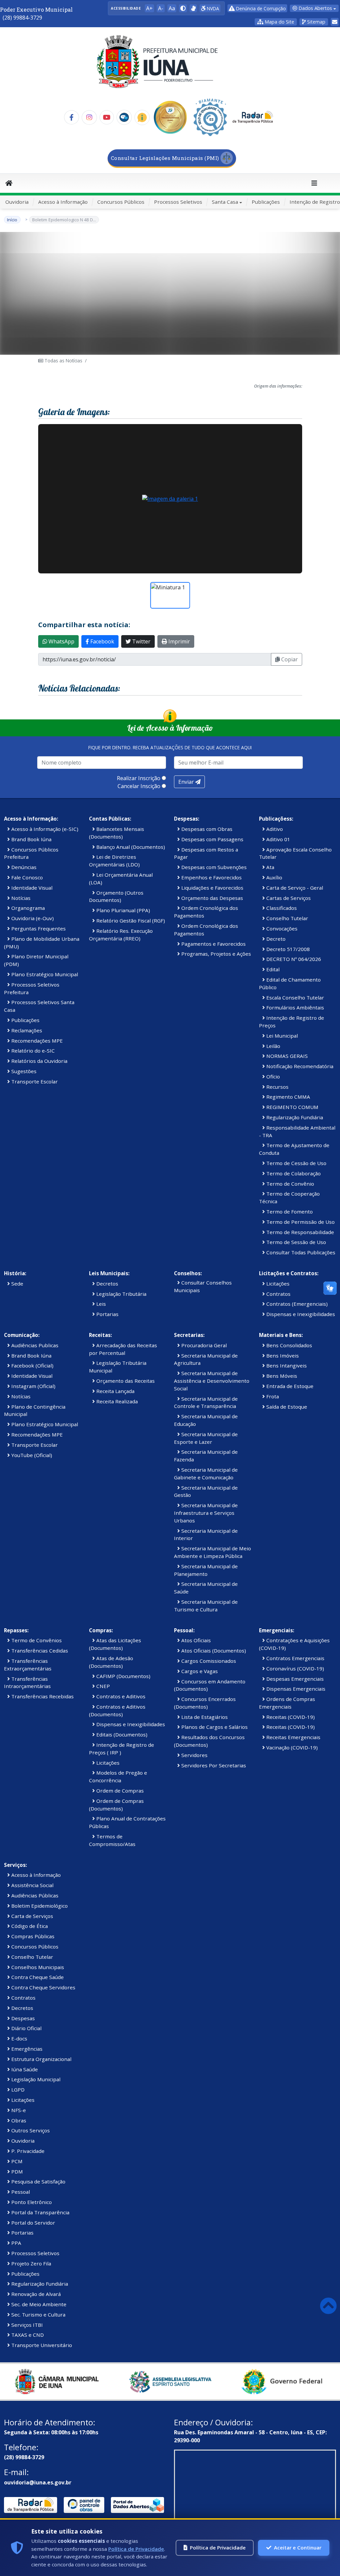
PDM (16, 2171)
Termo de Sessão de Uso (296, 1242)
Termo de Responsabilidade (299, 1232)
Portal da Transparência (40, 2212)
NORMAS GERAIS (286, 1056)
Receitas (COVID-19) (290, 1717)
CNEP (102, 1686)
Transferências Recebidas (42, 1696)
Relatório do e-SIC (32, 1051)
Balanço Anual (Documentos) (130, 847)
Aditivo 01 (278, 839)
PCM (16, 2161)
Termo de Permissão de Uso (300, 1222)
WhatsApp (61, 641)
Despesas (22, 2018)
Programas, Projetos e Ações (215, 954)
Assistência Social (32, 1885)
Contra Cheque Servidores (43, 1987)
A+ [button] (149, 8)
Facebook (102, 641)
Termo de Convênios (36, 1640)
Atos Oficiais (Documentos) (213, 1651)
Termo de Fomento (289, 1212)
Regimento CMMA (288, 1097)
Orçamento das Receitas (125, 1381)
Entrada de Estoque (289, 1386)
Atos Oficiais (195, 1640)
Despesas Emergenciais (294, 1679)
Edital (272, 969)
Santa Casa (225, 202)
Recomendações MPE (36, 1041)
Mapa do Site (279, 22)
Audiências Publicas (34, 1345)
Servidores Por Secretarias (213, 1765)
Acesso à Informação (63, 202)
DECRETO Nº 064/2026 (293, 959)
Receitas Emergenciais (293, 1737)
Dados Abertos (315, 8)
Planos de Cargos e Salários (214, 1727)
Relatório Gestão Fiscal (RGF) (130, 920)
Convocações (281, 928)
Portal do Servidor (33, 2223)
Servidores (194, 1755)
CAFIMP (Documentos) (123, 1676)
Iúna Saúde (24, 2069)
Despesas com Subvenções (213, 867)
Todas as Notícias (63, 361)
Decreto (275, 939)
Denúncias (23, 867)
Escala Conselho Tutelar (295, 997)
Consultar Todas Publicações (300, 1252)
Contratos (278, 1294)
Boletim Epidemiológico (39, 1906)
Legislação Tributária (121, 1294)
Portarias (107, 1314)
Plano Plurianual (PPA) (123, 910)
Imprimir (178, 641)
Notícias (20, 898)
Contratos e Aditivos (120, 1696)
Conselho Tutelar (287, 918)
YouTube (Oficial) (31, 1455)
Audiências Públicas (34, 1895)
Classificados (281, 908)
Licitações (277, 1284)
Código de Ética (29, 1926)
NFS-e (18, 2110)
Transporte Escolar (34, 1081)
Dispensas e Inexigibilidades (300, 1314)
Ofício (272, 1076)
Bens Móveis (281, 1376)
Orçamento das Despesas (212, 898)
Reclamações (26, 1030)
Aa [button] (172, 8)
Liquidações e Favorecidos (212, 888)
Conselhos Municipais (37, 1967)
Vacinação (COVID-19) (291, 1747)
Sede (17, 1284)
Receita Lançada (115, 1391)
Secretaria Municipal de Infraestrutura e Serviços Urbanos (206, 1513)
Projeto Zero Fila (31, 2263)
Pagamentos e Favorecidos (213, 944)
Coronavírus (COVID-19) (295, 1668)
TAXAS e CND (27, 2335)
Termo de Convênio (290, 1184)
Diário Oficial (26, 2028)
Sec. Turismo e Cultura (38, 2315)
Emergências (26, 2049)
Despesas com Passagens (212, 839)
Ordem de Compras (119, 1791)
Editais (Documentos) (121, 1734)
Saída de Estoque (286, 1407)
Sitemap (316, 22)
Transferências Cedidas (39, 1651)
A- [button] (161, 8)
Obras (18, 2120)
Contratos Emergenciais (295, 1658)
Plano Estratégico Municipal (44, 974)
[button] (183, 8)
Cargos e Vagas (199, 1671)
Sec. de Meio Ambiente (38, 2304)
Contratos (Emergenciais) (296, 1304)
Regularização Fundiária (294, 1117)
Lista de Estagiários (204, 1717)
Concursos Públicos (121, 202)
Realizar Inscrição (139, 778)
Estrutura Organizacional (41, 2059)
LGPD (17, 2090)
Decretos (107, 1284)
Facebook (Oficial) (32, 1365)
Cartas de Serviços (288, 898)
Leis (100, 1304)
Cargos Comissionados (208, 1661)
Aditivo (274, 829)
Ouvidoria (17, 202)
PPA (16, 2243)
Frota (272, 1396)
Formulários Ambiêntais (295, 1007)
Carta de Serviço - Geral (294, 888)
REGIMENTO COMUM (292, 1107)
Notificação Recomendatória (299, 1066)
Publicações (266, 202)
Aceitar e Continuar (298, 2547)
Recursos (277, 1087)
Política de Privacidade (136, 2549)
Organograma (27, 908)
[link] (193, 8)
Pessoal (20, 2192)
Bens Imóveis (282, 1356)
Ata (270, 867)
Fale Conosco (26, 877)
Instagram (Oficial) (33, 1386)
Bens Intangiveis (286, 1365)
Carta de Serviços (32, 1916)
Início (12, 220)
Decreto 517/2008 (287, 949)
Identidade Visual (31, 888)
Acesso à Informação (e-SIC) (44, 829)
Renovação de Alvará (35, 2294)
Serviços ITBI (26, 2325)
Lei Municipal (281, 1036)
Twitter (141, 641)
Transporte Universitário (41, 2345)
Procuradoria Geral (203, 1345)
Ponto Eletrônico (31, 2202)
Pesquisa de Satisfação (38, 2181)
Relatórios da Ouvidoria (39, 1061)
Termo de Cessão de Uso (296, 1163)
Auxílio (274, 877)
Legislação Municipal (35, 2079)
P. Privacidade (27, 2151)
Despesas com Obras (206, 829)
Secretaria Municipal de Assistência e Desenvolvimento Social (212, 1381)
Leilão (273, 1046)
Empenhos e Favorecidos (211, 877)
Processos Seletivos (178, 202)
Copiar (289, 659)
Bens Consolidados (289, 1345)
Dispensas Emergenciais (295, 1689)
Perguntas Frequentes (38, 928)
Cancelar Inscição (139, 786)
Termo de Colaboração (293, 1173)
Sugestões (23, 1071)
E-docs (19, 2038)
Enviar (187, 782)
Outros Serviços (30, 2130)
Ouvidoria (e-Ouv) (32, 918)
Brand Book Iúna (31, 839)
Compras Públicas (32, 1936)
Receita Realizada (116, 1401)
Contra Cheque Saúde (37, 1977)
